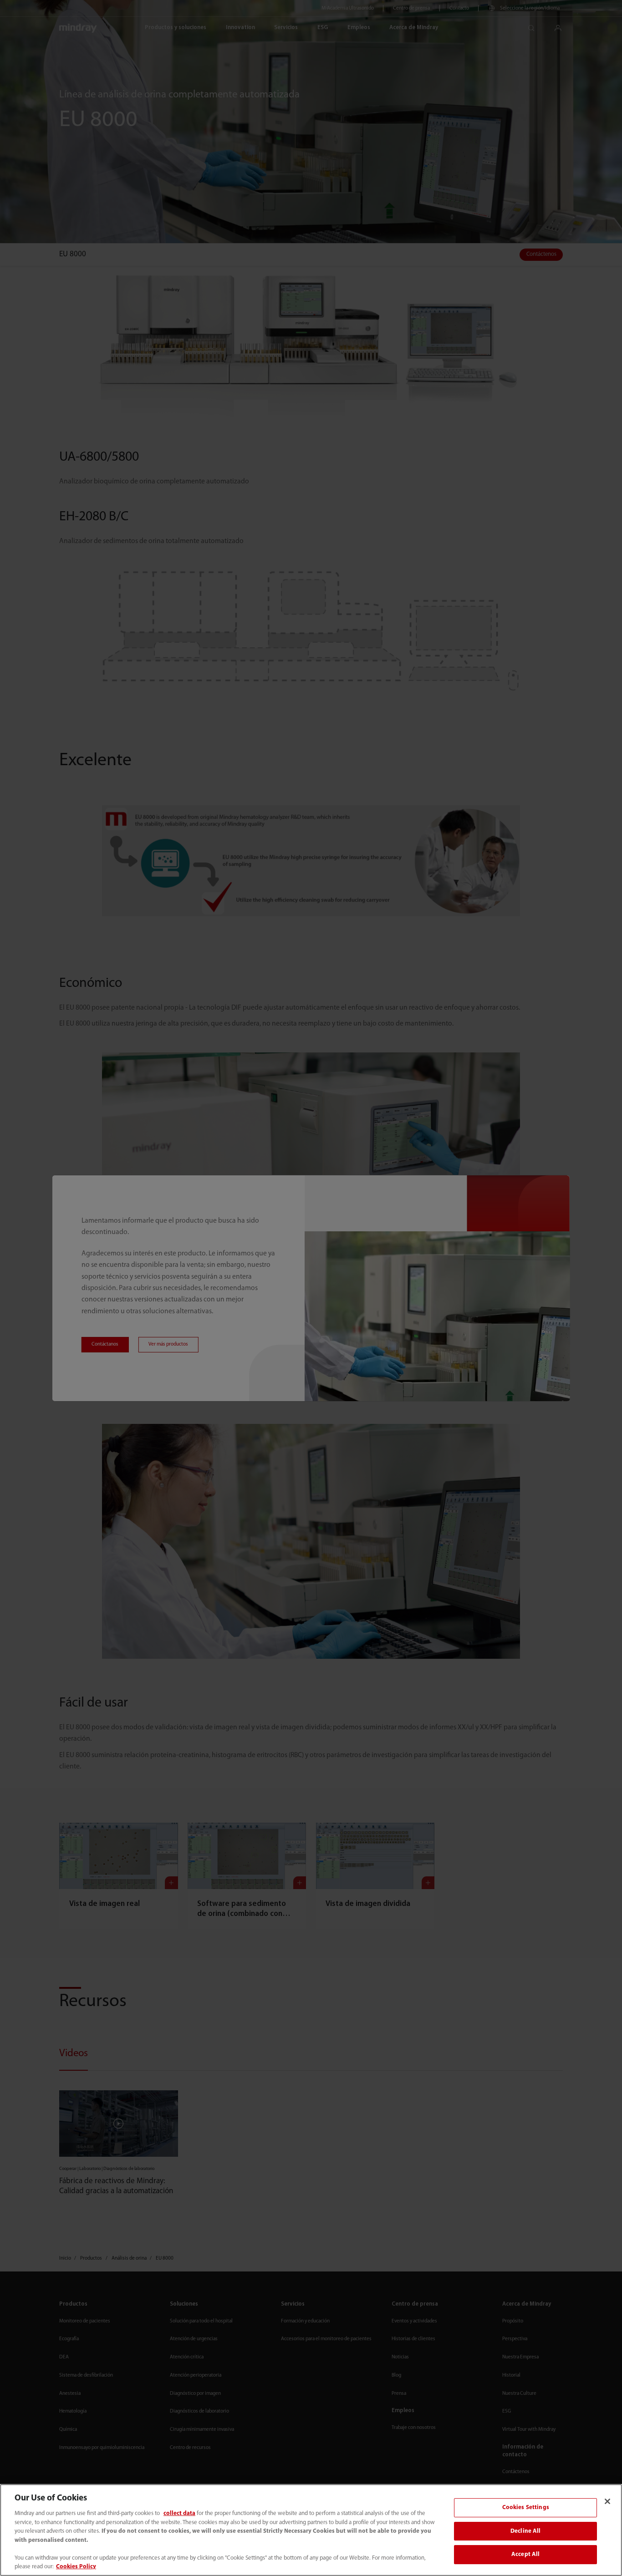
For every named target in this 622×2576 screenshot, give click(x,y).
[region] (311, 2530)
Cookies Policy (76, 2567)
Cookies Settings (526, 2507)
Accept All (525, 2555)
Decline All (525, 2531)
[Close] (607, 2501)
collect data (179, 2513)
